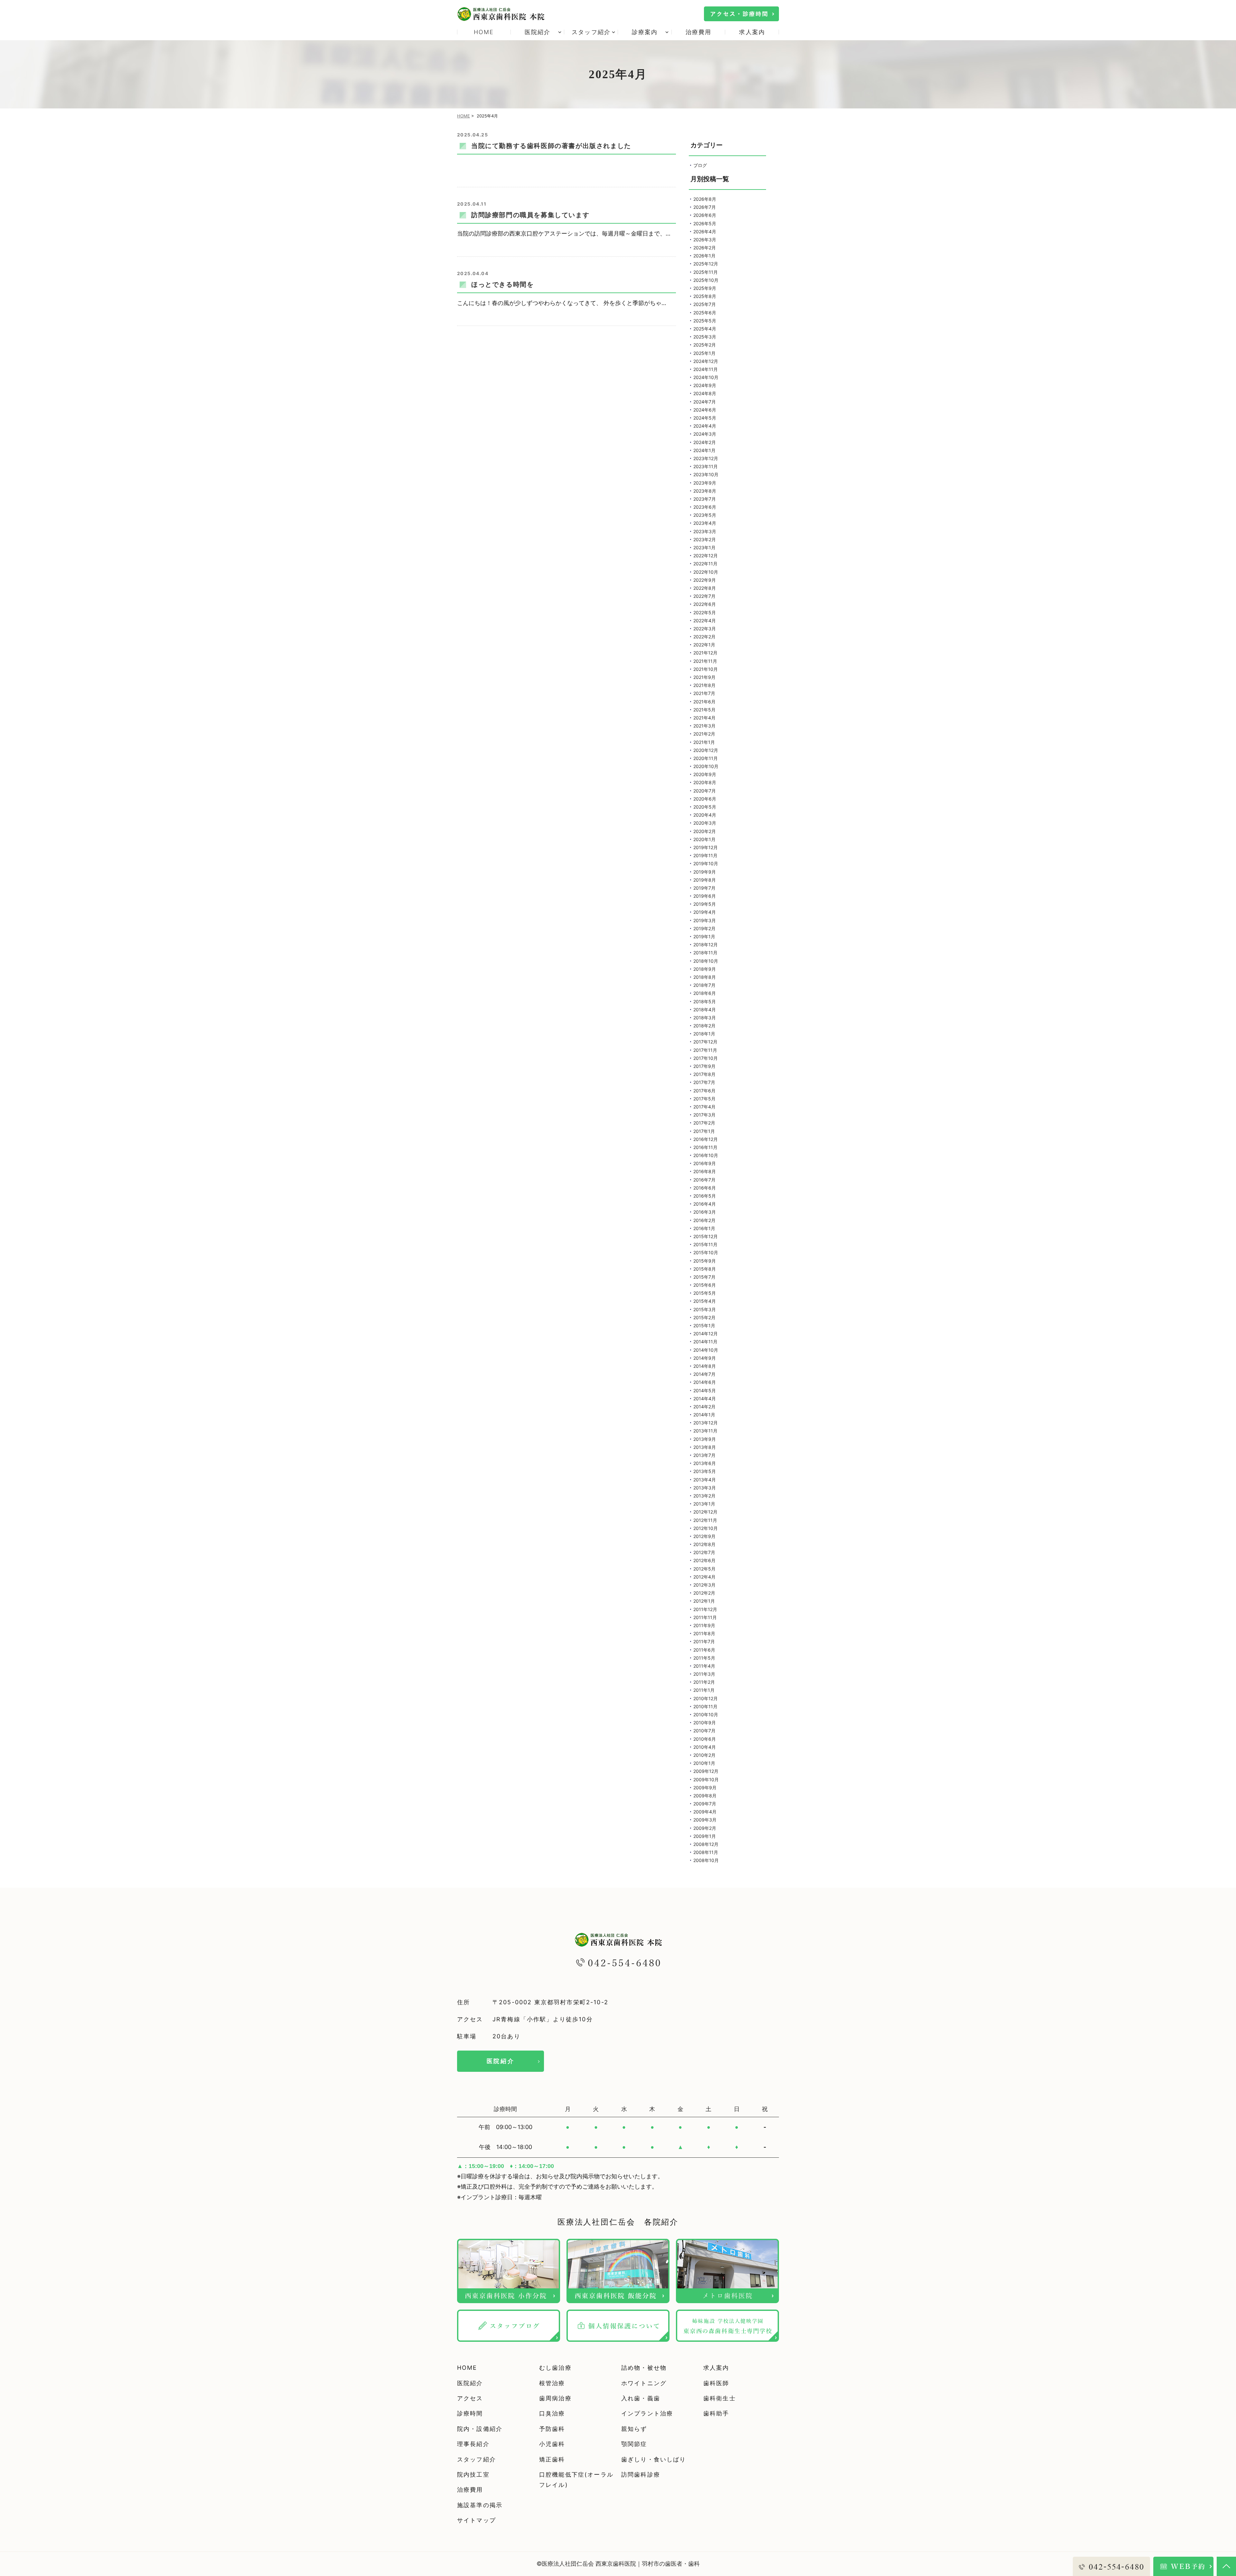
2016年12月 (706, 1139)
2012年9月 (704, 1536)
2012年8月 (704, 1544)
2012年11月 (705, 1520)
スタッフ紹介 (477, 2459)
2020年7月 (705, 791)
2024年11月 (706, 369)
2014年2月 (704, 1407)
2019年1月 (704, 936)
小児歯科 (552, 2444)
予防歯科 (552, 2429)
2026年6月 (705, 215)
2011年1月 (704, 1690)
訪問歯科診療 (641, 2474)
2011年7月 (704, 1641)
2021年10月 (706, 669)
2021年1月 (704, 742)
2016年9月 (705, 1163)
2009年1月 (705, 1836)
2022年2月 (704, 637)
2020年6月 (705, 799)
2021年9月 (704, 677)
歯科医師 (716, 2383)
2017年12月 (705, 1042)
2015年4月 (705, 1301)
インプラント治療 (647, 2413)
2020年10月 (706, 766)
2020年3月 (705, 823)
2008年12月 (706, 1844)
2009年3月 (705, 1820)
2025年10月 (706, 280)
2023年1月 (704, 547)
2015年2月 (704, 1317)
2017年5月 (704, 1099)
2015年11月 (705, 1244)
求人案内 (752, 32)
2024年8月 (705, 393)
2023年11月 (706, 466)
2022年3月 (705, 629)
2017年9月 (704, 1066)
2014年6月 (705, 1382)
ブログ (700, 165)
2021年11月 (705, 661)
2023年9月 (705, 483)
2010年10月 (706, 1714)
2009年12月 (706, 1771)
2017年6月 (704, 1091)
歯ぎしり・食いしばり (654, 2459)
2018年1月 (704, 1034)
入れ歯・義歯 (641, 2398)
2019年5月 (705, 904)
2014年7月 (704, 1374)
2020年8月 (705, 782)
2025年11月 (706, 272)
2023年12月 (706, 458)
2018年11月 (705, 953)
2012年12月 (705, 1512)
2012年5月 (704, 1569)
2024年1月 (704, 450)
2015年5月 (705, 1293)
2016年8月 (705, 1171)
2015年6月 (705, 1285)
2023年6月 (705, 507)
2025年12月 (706, 264)
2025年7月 (705, 304)
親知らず (634, 2429)
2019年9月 (705, 872)
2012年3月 (704, 1585)
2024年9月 (705, 385)
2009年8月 (705, 1796)
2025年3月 (705, 337)
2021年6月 (704, 702)
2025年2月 (705, 345)
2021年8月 (704, 685)
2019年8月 (705, 880)
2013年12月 (706, 1423)
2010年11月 (705, 1706)
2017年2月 (704, 1123)
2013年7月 (704, 1455)
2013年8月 (705, 1447)
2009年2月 (705, 1828)
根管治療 (552, 2383)
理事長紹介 (473, 2444)
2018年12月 (706, 945)
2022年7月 (704, 596)
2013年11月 (705, 1431)
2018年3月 (705, 1018)
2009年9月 (705, 1788)
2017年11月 (705, 1050)
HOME (484, 32)
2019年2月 (704, 928)
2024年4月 (705, 426)
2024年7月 (705, 402)
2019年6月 (705, 896)
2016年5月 (705, 1196)
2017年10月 (706, 1058)
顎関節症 (634, 2444)
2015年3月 (705, 1309)
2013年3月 (705, 1488)
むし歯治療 (555, 2368)
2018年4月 (705, 1010)
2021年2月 (704, 734)
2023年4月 (705, 523)
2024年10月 (706, 377)
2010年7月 (704, 1731)
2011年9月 (704, 1625)
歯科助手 (716, 2413)
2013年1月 (704, 1504)
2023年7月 (705, 499)
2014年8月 (705, 1366)
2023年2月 (705, 539)
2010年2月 (704, 1755)
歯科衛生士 (720, 2398)
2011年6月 (704, 1650)
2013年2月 (704, 1496)
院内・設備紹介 (480, 2429)
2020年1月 (704, 839)
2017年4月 (704, 1107)
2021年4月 (704, 718)
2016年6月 (705, 1188)
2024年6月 (705, 410)
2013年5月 (705, 1471)
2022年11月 (705, 564)
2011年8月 (704, 1633)
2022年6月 (705, 604)
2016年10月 (706, 1155)
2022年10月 (706, 572)
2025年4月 (705, 329)
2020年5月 (705, 807)
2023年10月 (706, 474)
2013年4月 (705, 1480)
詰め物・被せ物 (644, 2368)
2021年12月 (705, 653)
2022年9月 (705, 580)
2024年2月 (705, 442)
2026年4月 (705, 232)
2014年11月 (705, 1342)
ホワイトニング (644, 2383)
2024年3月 (705, 434)
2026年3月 (705, 240)
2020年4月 (705, 815)
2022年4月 (705, 621)
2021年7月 (704, 693)
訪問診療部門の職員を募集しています (530, 215)
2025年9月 (705, 288)
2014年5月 (705, 1390)
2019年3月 (705, 920)
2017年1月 (704, 1131)
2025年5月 (705, 321)
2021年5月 (704, 710)
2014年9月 (705, 1358)
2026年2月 (705, 248)
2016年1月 (704, 1228)
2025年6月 (705, 313)
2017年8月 (704, 1074)
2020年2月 (705, 831)
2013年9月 (705, 1439)
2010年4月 (705, 1747)
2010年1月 (704, 1763)
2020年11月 (706, 758)
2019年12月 (706, 847)
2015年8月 (705, 1269)
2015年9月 (705, 1261)
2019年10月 (706, 863)
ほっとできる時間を (502, 284)
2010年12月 (706, 1698)
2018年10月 (706, 961)
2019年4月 (705, 912)
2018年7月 (704, 985)
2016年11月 (705, 1147)
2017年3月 (704, 1115)
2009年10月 (706, 1779)
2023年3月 (705, 531)
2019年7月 (704, 888)
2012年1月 (704, 1601)
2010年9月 (705, 1723)
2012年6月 (704, 1560)
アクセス (470, 2398)
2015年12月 (706, 1236)
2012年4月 (704, 1577)
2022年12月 (706, 556)
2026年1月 (704, 256)
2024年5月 (705, 418)
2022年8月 (705, 588)
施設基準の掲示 (480, 2505)
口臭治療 (552, 2413)
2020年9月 (705, 774)
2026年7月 (705, 207)
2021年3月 (704, 726)
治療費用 (699, 32)
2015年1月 (704, 1325)
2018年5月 (705, 1001)
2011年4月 (704, 1666)
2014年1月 (704, 1415)
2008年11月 (706, 1852)
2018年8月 (705, 977)
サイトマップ (477, 2520)
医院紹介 (501, 2061)
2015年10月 (706, 1252)
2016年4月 (705, 1204)
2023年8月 (705, 491)
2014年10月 (706, 1350)
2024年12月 (706, 361)
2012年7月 (704, 1552)
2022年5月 (705, 612)
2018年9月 (705, 969)
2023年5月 (705, 515)
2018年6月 (705, 993)
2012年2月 (704, 1593)
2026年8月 (705, 199)
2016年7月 (704, 1180)
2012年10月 (706, 1528)
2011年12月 (705, 1609)
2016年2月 (704, 1220)
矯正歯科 (552, 2459)
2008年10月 (706, 1860)
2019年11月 (705, 855)
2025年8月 (705, 296)
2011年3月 (704, 1674)
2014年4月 (705, 1399)
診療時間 (470, 2413)
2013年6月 (705, 1463)
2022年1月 (704, 645)
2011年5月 (704, 1658)
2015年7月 (704, 1277)
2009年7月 (705, 1804)
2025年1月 (704, 353)
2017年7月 (704, 1082)
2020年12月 (706, 750)
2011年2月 (704, 1682)
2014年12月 (706, 1334)
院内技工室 (473, 2474)
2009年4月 (705, 1812)
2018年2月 (704, 1026)
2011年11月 (705, 1617)
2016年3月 (705, 1212)
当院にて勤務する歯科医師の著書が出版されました (551, 146)
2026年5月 (705, 223)
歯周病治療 (555, 2398)
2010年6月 (705, 1739)
